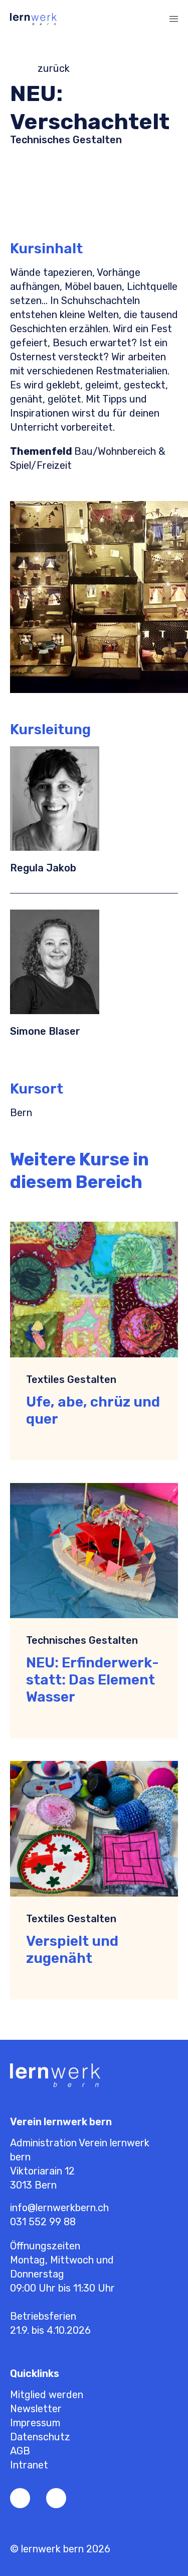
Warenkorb (130, 19)
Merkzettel (110, 19)
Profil (90, 19)
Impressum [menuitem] (35, 2423)
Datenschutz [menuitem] (40, 2437)
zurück (54, 68)
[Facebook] (20, 2498)
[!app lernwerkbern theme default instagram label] (56, 2498)
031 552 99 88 (43, 2222)
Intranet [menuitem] (29, 2465)
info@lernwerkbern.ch (59, 2208)
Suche (150, 19)
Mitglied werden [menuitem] (47, 2395)
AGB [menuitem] (20, 2451)
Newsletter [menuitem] (36, 2409)
